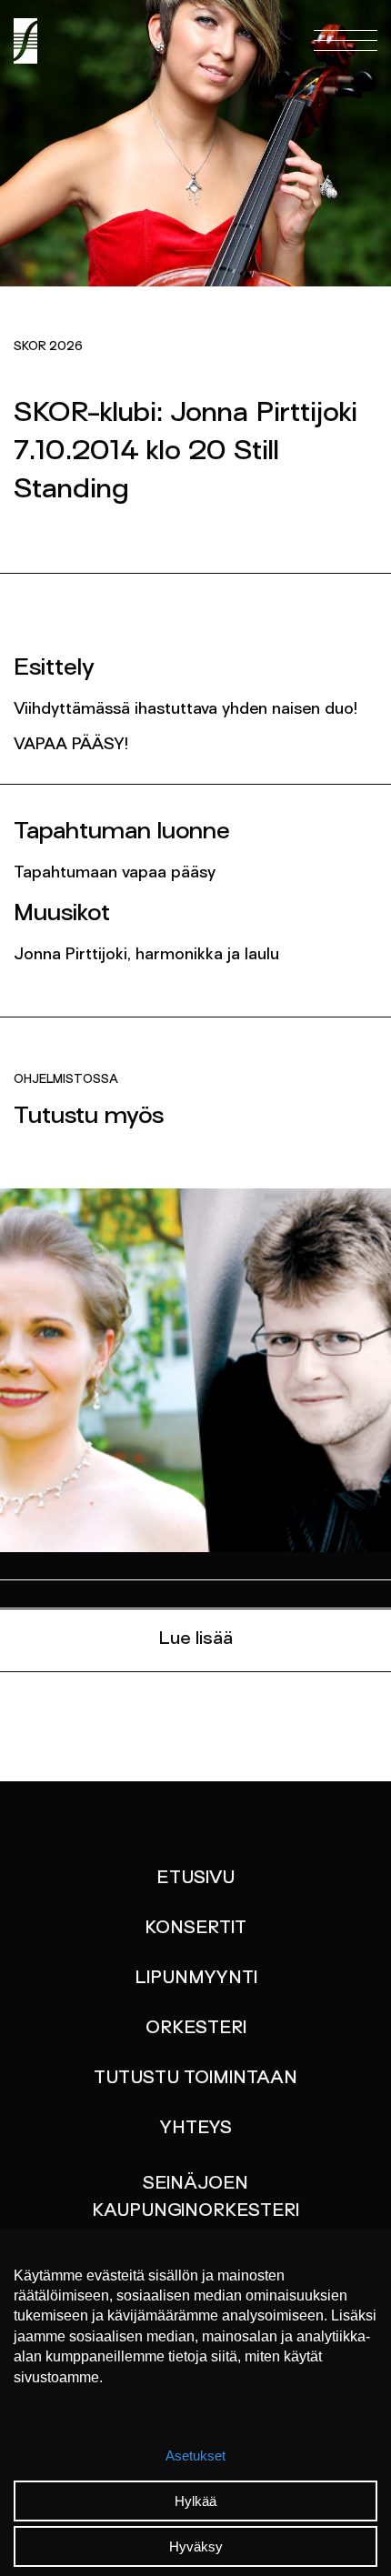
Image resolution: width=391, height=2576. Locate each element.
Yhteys (196, 2129)
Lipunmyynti (196, 1979)
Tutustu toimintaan (195, 2079)
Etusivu (195, 1879)
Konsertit (195, 1929)
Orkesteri (196, 2029)
